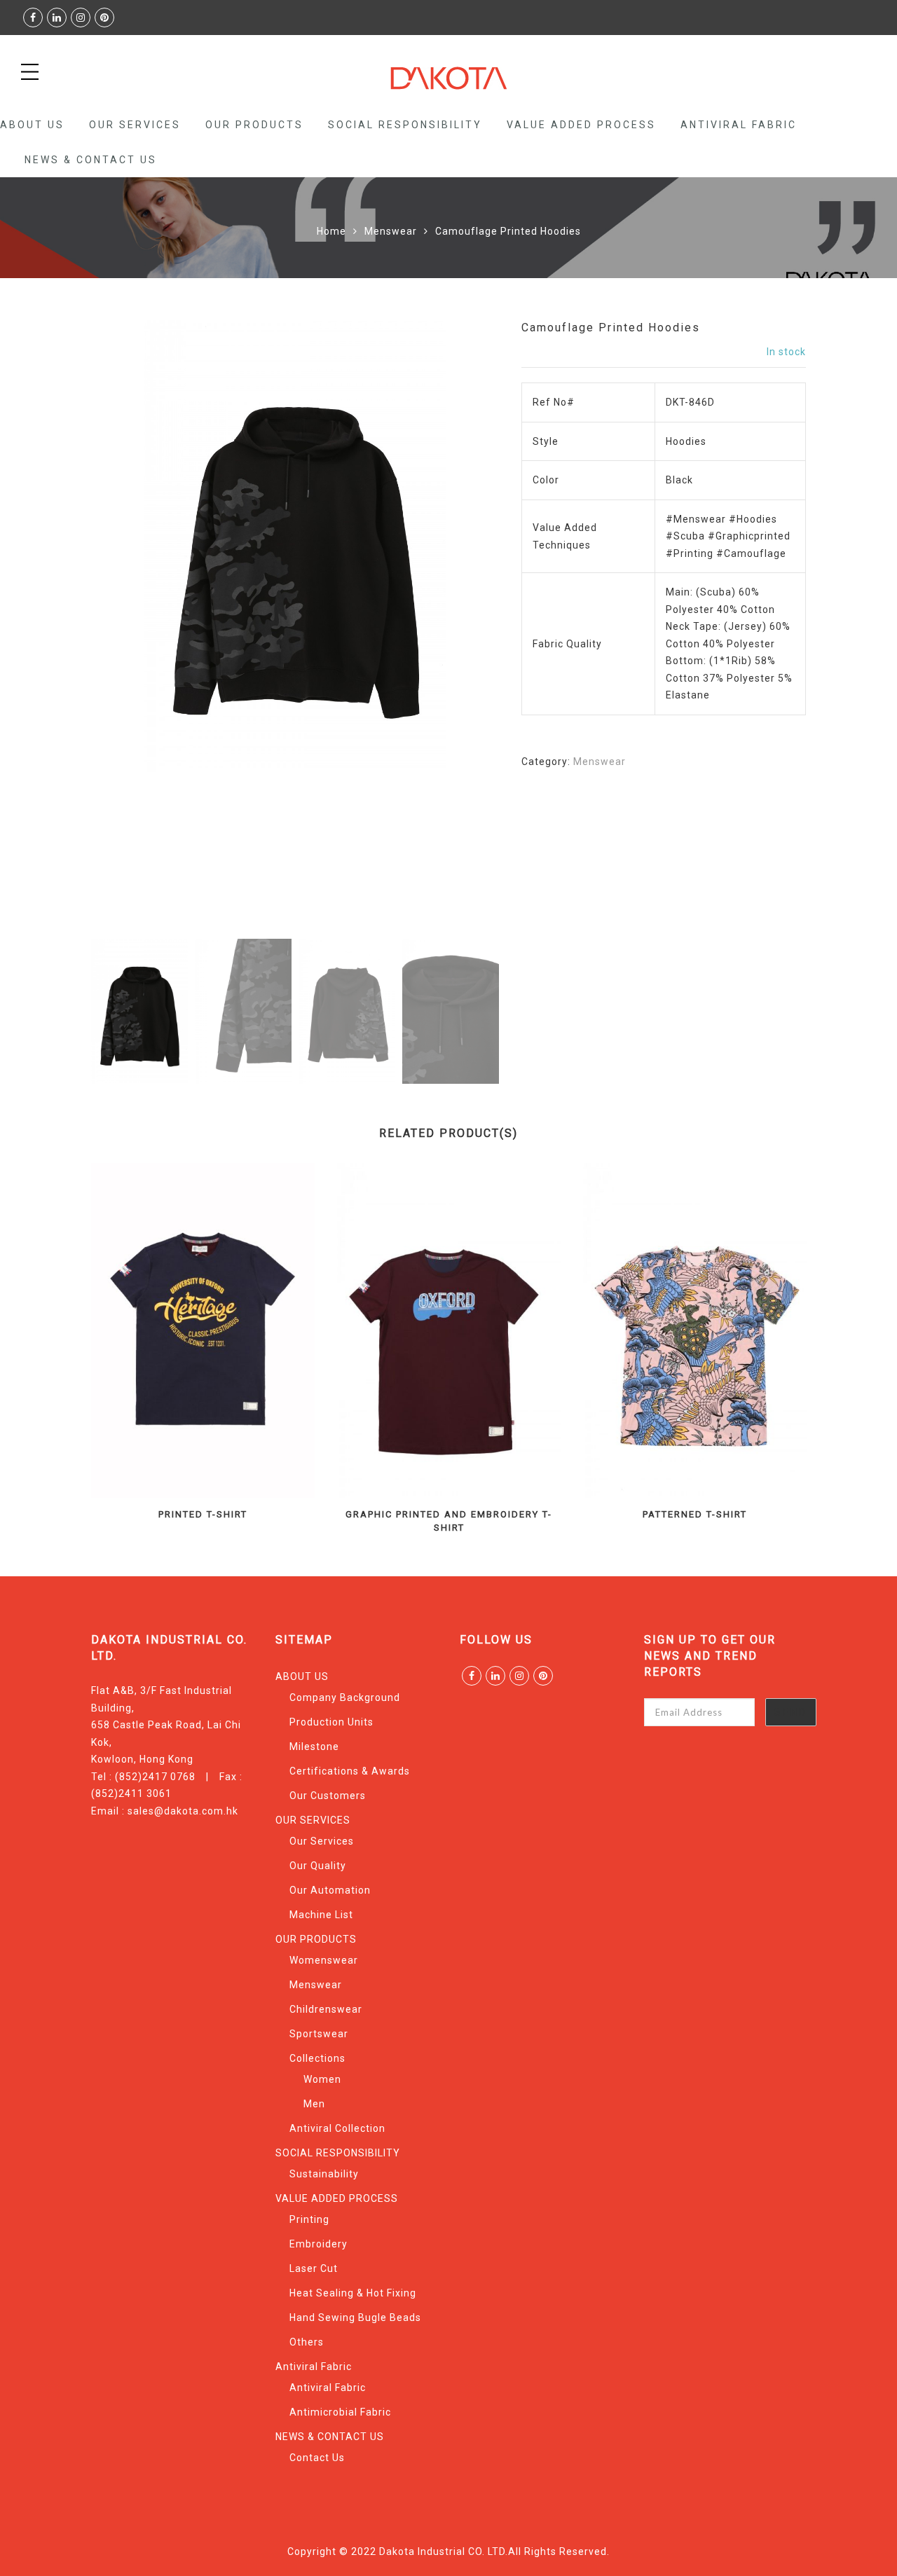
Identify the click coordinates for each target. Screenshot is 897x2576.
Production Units (331, 1722)
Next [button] (458, 628)
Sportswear (319, 2034)
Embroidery (319, 2244)
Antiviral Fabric (739, 125)
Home (331, 231)
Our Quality (318, 1866)
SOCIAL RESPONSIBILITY (405, 125)
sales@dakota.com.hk (183, 1811)
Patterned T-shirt (695, 1514)
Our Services (322, 1841)
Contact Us (317, 2458)
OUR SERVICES (135, 125)
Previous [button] (125, 628)
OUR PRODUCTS (254, 125)
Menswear (391, 231)
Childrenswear (326, 2009)
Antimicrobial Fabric (340, 2412)
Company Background (345, 1697)
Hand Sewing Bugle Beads (355, 2317)
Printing (309, 2219)
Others (307, 2342)
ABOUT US (32, 125)
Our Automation (330, 1890)
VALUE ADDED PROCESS (581, 125)
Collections (317, 2058)
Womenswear (324, 1960)
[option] (295, 546)
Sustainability (324, 2174)
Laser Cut (314, 2268)
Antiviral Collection (337, 2128)
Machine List (321, 1915)
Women (322, 2079)
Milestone (314, 1747)
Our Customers (328, 1796)
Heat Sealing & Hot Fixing (353, 2293)
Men (314, 2104)
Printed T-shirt (203, 1514)
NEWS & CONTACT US (91, 160)
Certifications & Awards (350, 1771)
